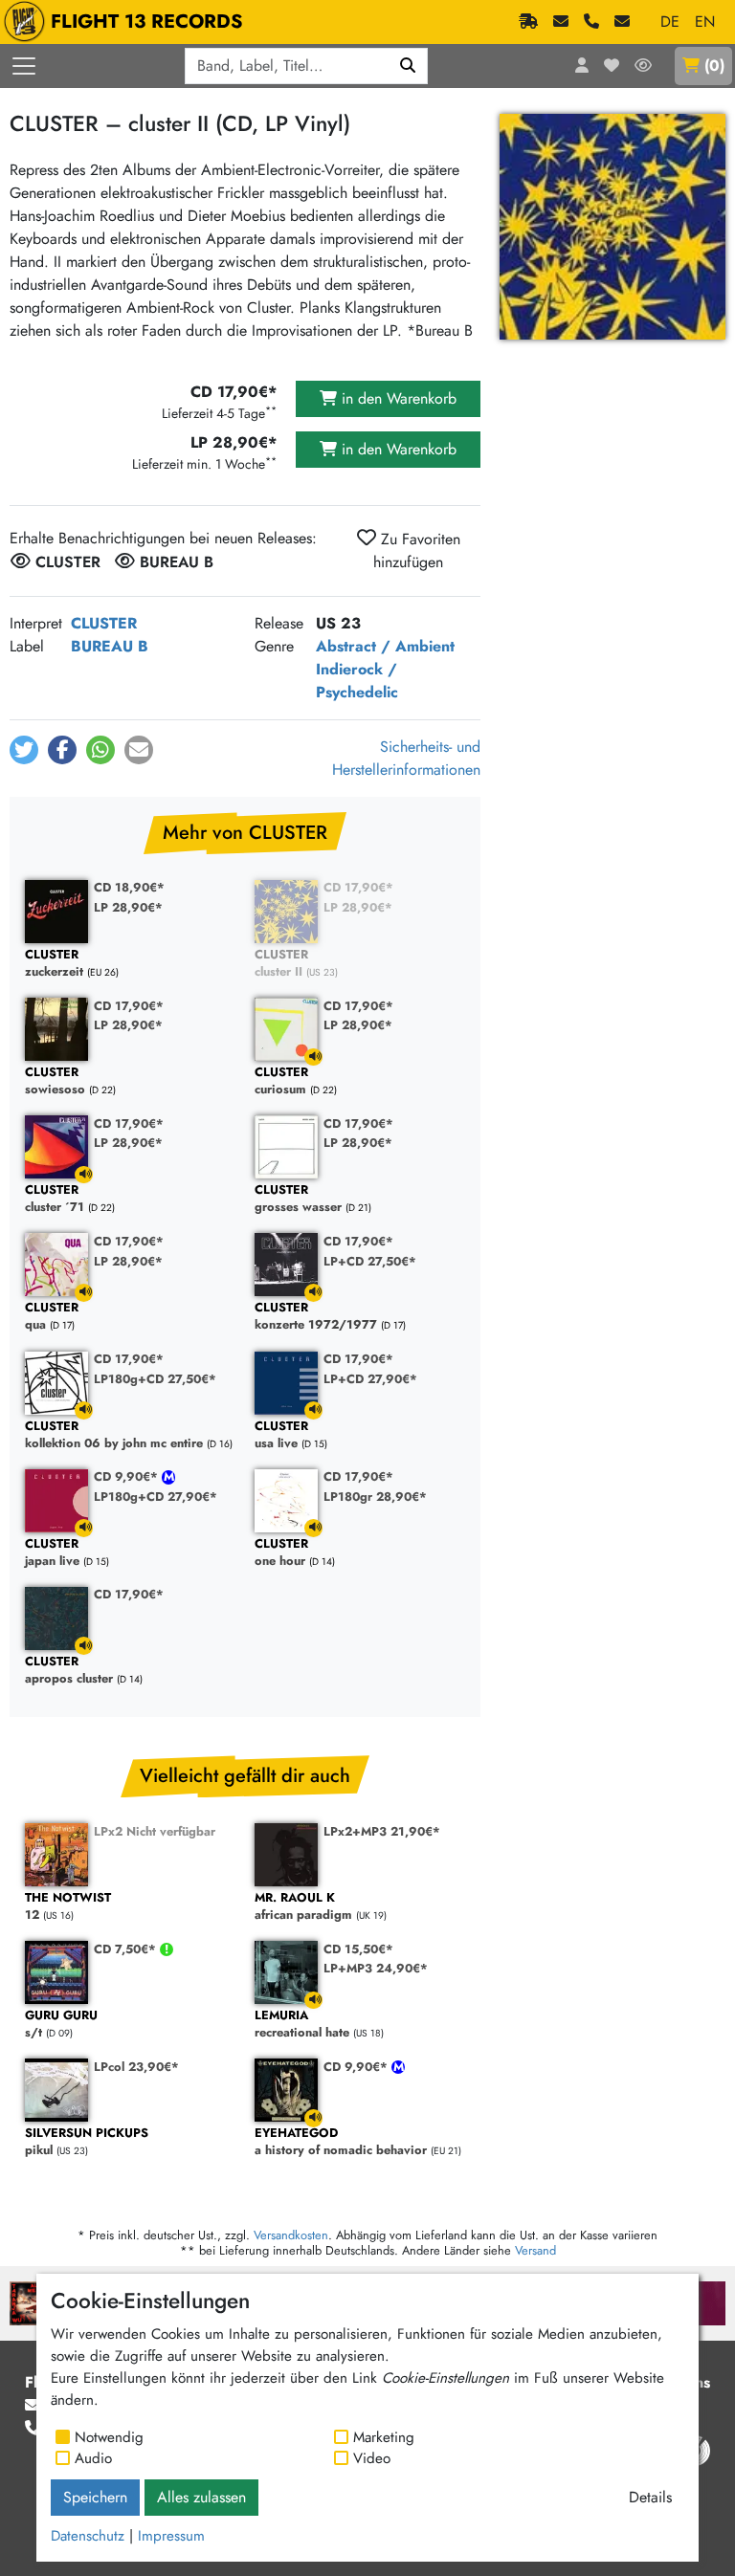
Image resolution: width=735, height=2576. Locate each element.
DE (670, 22)
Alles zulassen (201, 2497)
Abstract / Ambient (385, 646)
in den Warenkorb (397, 398)
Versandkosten (291, 2235)
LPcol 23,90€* (136, 2067)
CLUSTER (104, 623)
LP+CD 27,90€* (370, 1379)
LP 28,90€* (128, 907)
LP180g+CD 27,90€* (156, 1497)
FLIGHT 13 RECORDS (147, 22)
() (714, 66)
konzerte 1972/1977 (316, 1317)
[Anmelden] (582, 66)
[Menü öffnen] (24, 66)
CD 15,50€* (358, 1949)
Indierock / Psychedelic (357, 681)
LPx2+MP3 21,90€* (382, 1831)
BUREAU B (110, 646)
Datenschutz (88, 2536)
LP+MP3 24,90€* (376, 1968)
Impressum (171, 2536)
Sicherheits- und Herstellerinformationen (406, 758)
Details (650, 2497)
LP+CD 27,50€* (370, 1261)
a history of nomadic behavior (341, 2142)
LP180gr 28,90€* (375, 1497)
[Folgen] (643, 66)
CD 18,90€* (129, 887)
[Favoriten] (612, 66)
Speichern (95, 2497)
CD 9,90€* (128, 1476)
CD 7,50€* (127, 1949)
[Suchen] (408, 66)
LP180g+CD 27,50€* (155, 1379)
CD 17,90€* (358, 887)
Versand (535, 2250)
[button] (24, 750)
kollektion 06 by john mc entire (114, 1435)
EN (705, 22)
